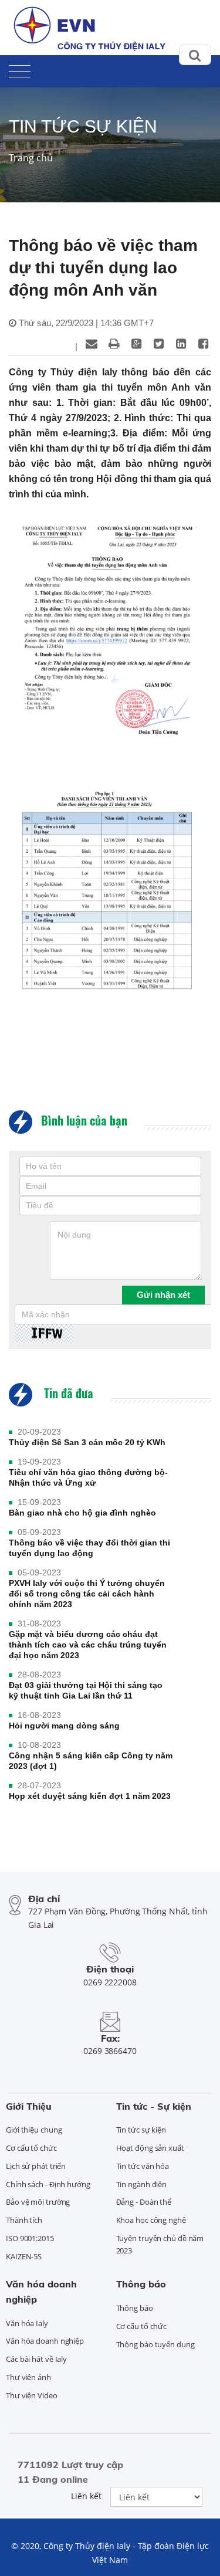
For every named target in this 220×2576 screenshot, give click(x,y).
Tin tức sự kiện (141, 2130)
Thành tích (24, 2220)
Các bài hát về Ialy (36, 2359)
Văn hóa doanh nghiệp (45, 2341)
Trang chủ (31, 158)
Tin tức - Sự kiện (154, 2106)
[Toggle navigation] (20, 69)
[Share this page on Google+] (136, 344)
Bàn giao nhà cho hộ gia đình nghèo (82, 1513)
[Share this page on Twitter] (158, 344)
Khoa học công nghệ (151, 2220)
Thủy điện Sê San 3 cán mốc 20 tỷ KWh (87, 1442)
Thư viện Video (32, 2395)
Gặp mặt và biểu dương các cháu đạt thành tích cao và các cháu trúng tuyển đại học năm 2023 (88, 1645)
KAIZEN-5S (24, 2256)
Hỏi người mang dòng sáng (64, 1726)
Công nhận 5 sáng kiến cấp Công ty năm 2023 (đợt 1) (91, 1761)
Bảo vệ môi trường (38, 2202)
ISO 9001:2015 (30, 2238)
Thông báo (141, 2284)
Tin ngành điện (142, 2184)
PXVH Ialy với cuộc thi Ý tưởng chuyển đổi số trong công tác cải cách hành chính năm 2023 (87, 1594)
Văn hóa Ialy (27, 2323)
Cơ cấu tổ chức (31, 2148)
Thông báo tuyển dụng (155, 2344)
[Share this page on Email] (92, 344)
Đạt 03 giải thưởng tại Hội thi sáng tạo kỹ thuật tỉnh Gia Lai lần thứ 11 (86, 1690)
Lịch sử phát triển (36, 2166)
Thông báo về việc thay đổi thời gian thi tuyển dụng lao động (89, 1548)
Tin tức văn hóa (143, 2166)
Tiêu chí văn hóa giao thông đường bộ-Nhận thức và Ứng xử (88, 1477)
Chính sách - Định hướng (48, 2184)
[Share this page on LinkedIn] (181, 344)
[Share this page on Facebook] (203, 344)
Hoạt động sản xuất (150, 2148)
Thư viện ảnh (28, 2377)
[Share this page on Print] (114, 344)
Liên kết (86, 2496)
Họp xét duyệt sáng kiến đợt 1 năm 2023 (90, 1796)
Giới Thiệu (29, 2106)
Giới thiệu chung (34, 2130)
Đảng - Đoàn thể (144, 2202)
